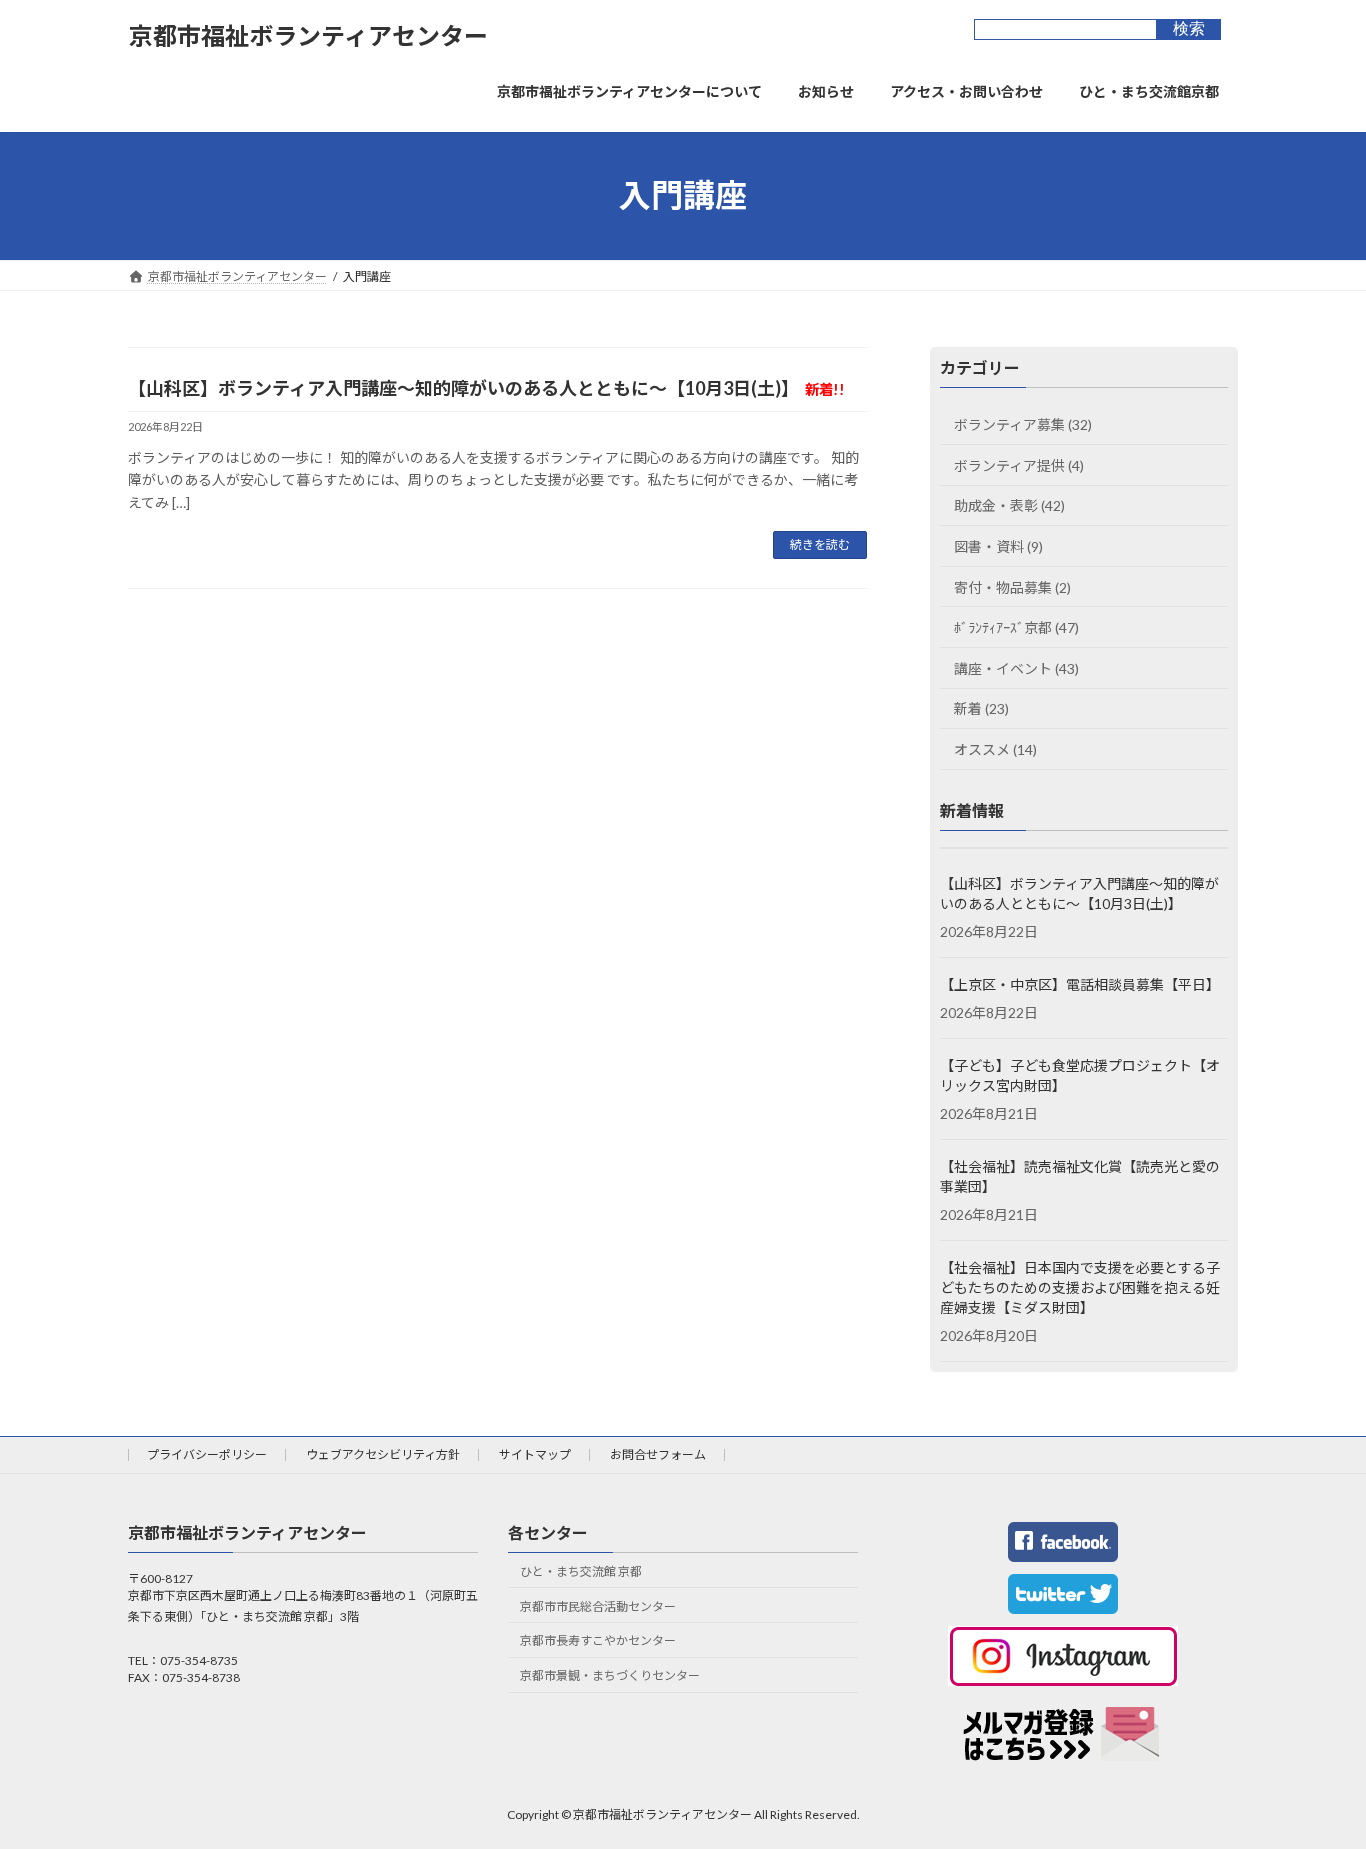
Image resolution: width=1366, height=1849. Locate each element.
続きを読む (820, 544)
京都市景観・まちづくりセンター (610, 1675)
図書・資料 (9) (998, 546)
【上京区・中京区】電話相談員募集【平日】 (1080, 984)
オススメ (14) (995, 749)
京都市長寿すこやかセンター (598, 1640)
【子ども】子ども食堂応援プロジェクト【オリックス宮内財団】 (1080, 1075)
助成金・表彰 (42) (1009, 505)
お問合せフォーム (658, 1454)
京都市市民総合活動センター (598, 1605)
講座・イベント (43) (1016, 667)
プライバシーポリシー (207, 1454)
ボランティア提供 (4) (1019, 464)
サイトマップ (535, 1454)
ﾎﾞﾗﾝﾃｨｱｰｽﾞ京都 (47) (1016, 627)
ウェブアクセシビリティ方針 (383, 1454)
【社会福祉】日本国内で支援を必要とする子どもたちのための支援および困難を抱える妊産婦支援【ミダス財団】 (1080, 1287)
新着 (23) (981, 708)
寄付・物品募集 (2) (1012, 586)
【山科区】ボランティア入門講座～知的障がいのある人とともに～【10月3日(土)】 (486, 388)
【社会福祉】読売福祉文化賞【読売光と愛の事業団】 (1080, 1176)
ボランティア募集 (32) (1023, 424)
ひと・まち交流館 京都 (581, 1571)
